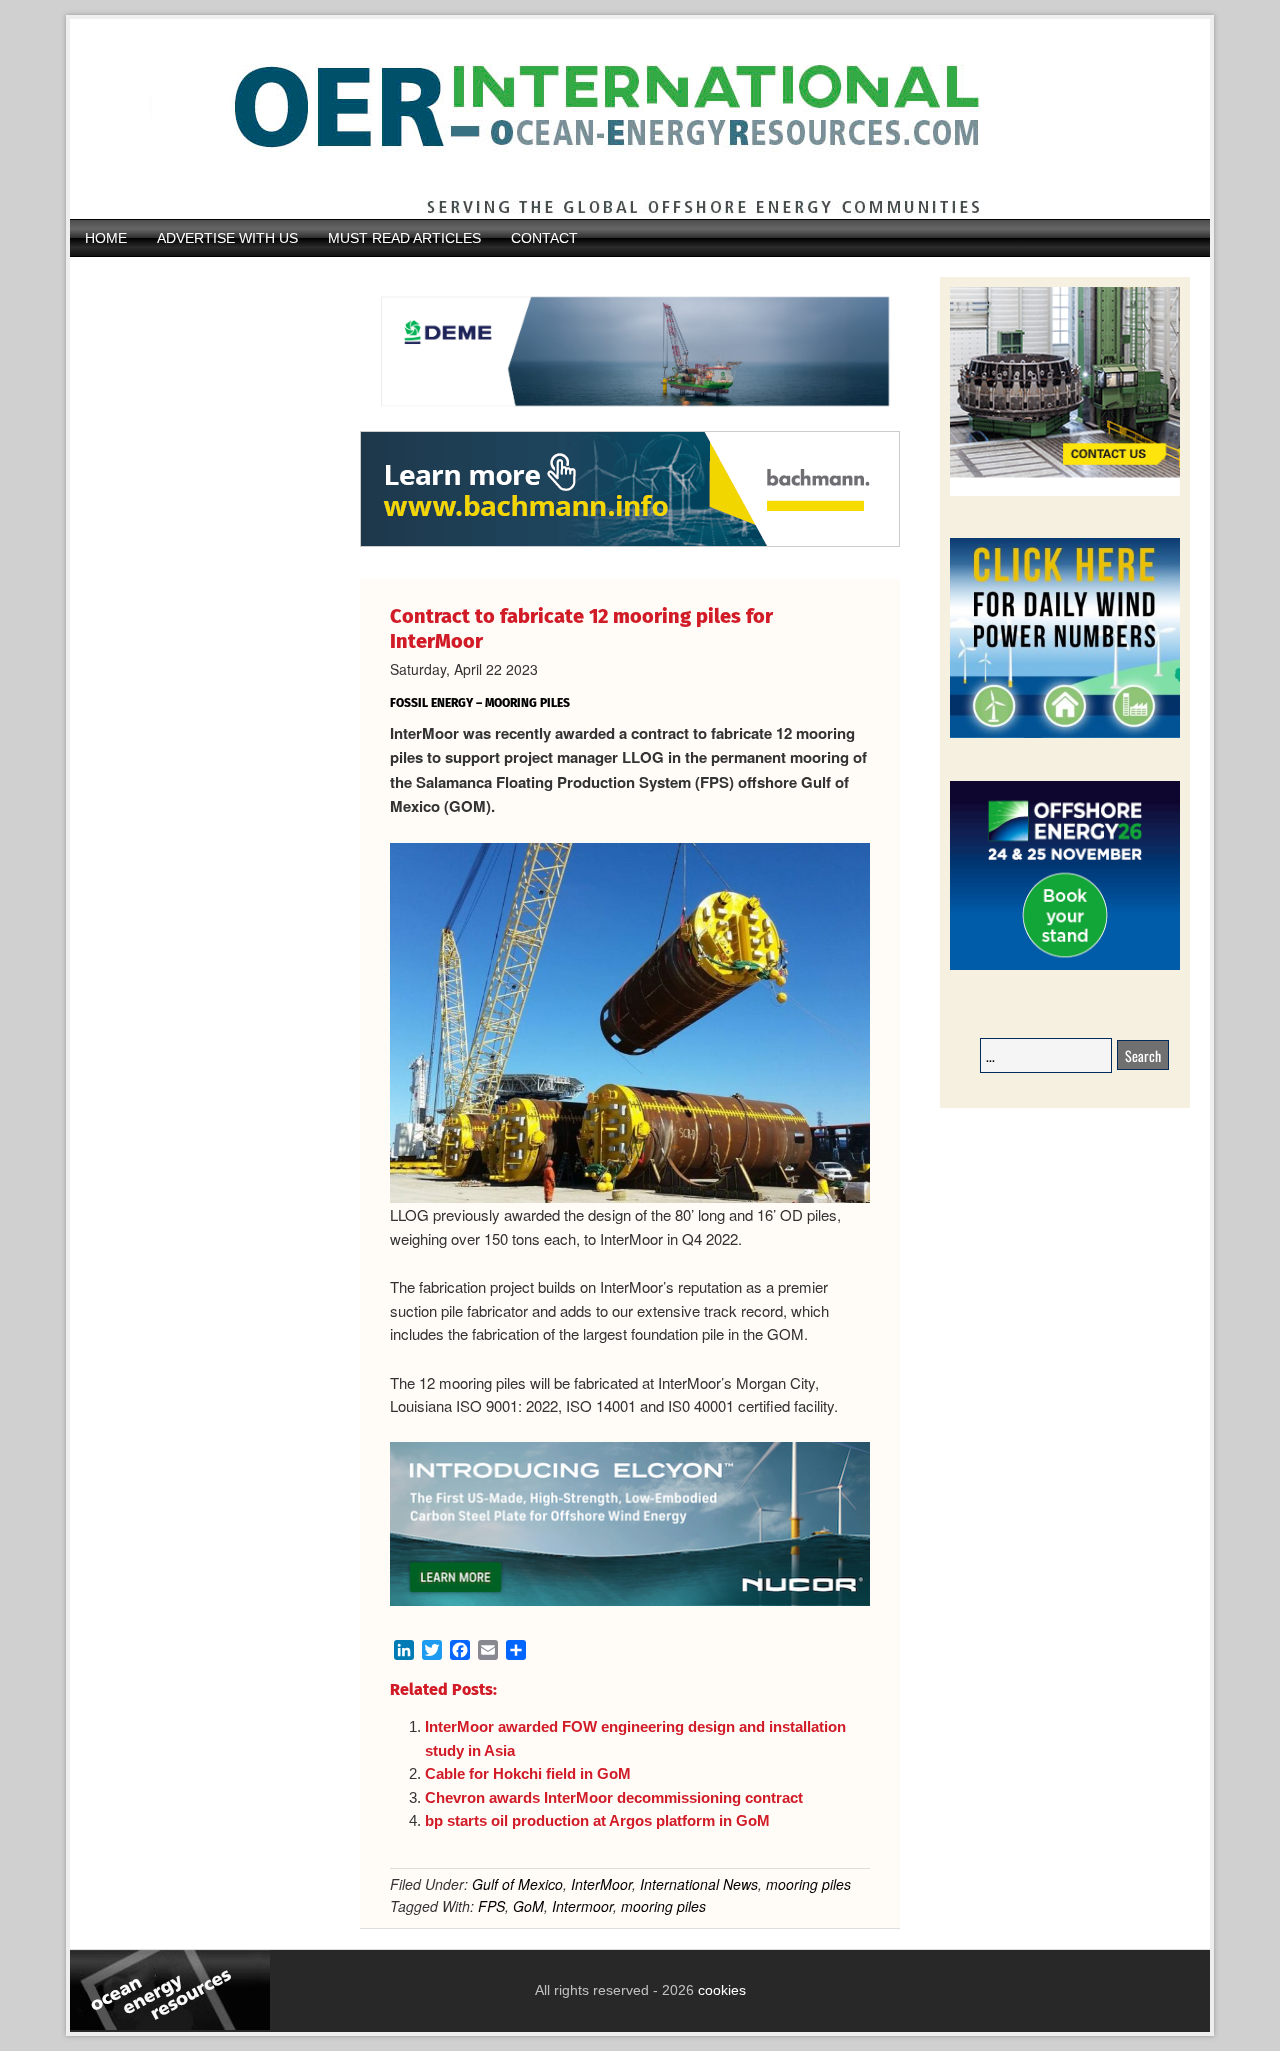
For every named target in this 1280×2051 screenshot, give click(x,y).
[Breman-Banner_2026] (1065, 492)
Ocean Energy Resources (625, 119)
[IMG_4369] (630, 421)
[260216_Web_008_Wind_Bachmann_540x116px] (630, 544)
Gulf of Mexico (517, 1884)
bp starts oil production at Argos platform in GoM (597, 1820)
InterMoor (601, 1884)
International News (699, 1884)
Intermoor (582, 1906)
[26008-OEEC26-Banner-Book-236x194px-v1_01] (1065, 966)
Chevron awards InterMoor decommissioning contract (614, 1797)
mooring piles (808, 1884)
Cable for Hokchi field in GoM (528, 1773)
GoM (528, 1906)
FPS (491, 1906)
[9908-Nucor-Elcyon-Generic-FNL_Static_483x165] (630, 1599)
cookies (720, 1990)
